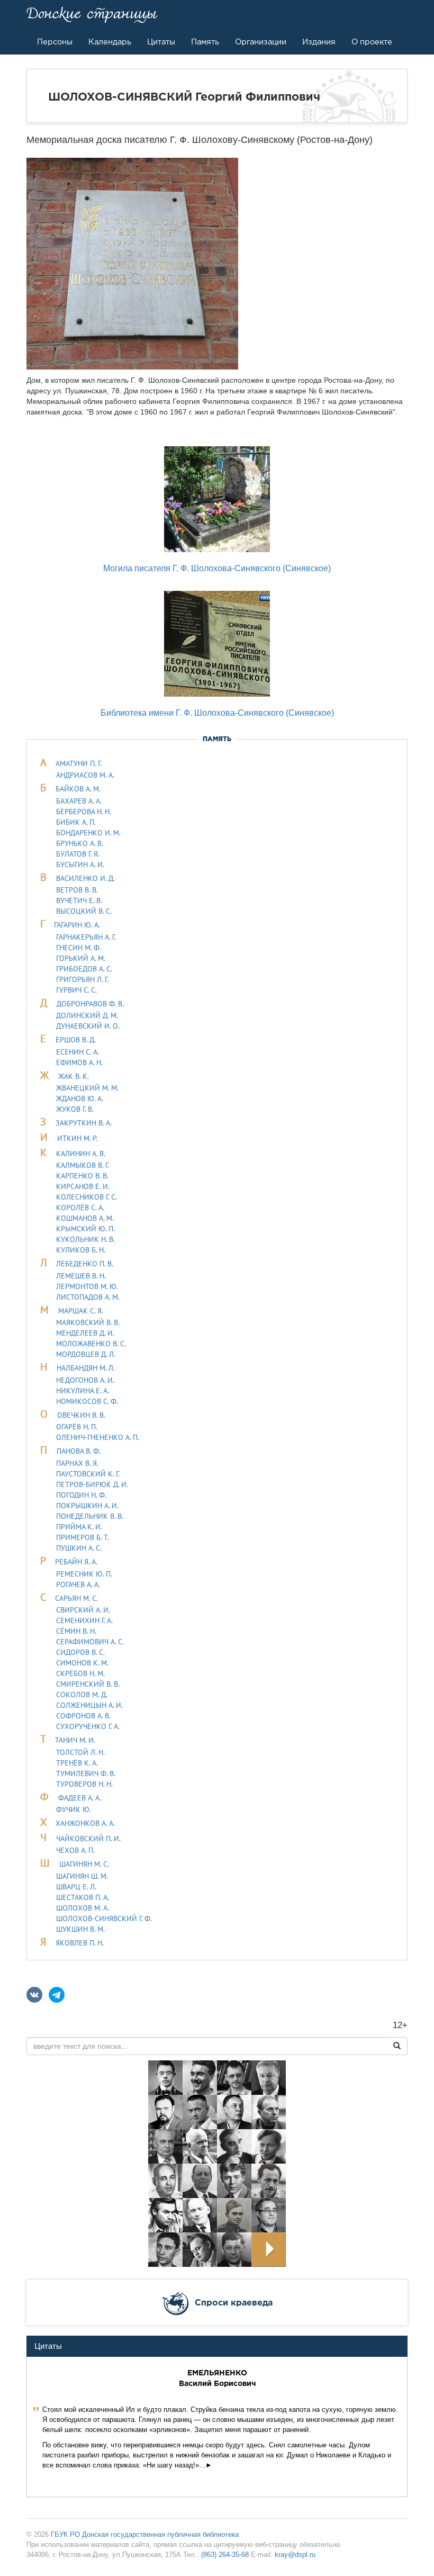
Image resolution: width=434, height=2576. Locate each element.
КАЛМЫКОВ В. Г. (83, 1165)
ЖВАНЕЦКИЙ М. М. (87, 1088)
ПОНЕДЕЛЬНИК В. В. (90, 1516)
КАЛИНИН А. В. (81, 1154)
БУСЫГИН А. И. (80, 864)
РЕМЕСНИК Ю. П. (84, 1574)
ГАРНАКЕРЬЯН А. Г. (86, 937)
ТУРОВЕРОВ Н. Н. (84, 1784)
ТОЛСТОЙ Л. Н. (80, 1752)
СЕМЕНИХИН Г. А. (84, 1620)
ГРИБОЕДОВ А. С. (84, 969)
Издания (319, 42)
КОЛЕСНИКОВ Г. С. (87, 1197)
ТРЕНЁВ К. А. (77, 1763)
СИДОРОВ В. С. (80, 1652)
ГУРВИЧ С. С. (76, 990)
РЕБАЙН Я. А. (76, 1562)
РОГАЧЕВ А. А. (78, 1584)
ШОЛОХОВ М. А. (83, 1908)
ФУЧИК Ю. (74, 1809)
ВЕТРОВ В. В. (77, 890)
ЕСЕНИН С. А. (78, 1052)
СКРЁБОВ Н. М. (80, 1673)
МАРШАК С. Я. (81, 1311)
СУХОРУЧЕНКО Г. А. (88, 1726)
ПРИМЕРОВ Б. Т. (83, 1537)
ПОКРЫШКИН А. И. (87, 1506)
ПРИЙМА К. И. (79, 1527)
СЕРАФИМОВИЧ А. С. (90, 1642)
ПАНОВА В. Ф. (79, 1451)
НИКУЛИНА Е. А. (83, 1391)
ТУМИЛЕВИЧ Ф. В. (86, 1773)
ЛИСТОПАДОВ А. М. (88, 1297)
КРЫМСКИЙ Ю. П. (85, 1229)
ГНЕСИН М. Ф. (79, 948)
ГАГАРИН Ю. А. (77, 925)
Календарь (110, 42)
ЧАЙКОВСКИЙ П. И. (88, 1839)
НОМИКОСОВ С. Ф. (87, 1401)
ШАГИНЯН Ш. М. (82, 1876)
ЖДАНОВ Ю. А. (80, 1098)
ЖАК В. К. (74, 1076)
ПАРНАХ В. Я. (77, 1463)
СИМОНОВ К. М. (82, 1663)
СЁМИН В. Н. (76, 1631)
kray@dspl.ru (295, 2555)
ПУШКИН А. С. (79, 1548)
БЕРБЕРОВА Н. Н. (84, 812)
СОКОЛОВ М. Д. (82, 1695)
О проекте (372, 42)
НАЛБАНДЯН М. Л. (86, 1368)
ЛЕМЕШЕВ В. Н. (81, 1276)
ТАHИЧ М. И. (75, 1740)
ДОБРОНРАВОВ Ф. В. (90, 1004)
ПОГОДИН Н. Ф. (81, 1495)
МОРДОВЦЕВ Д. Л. (86, 1354)
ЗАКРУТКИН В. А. (84, 1123)
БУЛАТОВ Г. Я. (78, 854)
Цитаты (161, 42)
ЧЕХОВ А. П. (75, 1850)
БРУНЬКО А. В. (80, 843)
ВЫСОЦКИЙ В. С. (84, 911)
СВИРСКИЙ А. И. (83, 1610)
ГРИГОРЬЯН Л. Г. (82, 979)
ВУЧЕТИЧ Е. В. (79, 900)
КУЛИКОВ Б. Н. (81, 1250)
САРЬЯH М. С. (76, 1598)
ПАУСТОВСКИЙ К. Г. (88, 1474)
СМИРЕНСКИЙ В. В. (88, 1684)
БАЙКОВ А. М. (78, 789)
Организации (261, 42)
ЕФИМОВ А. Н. (79, 1062)
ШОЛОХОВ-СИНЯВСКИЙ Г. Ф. (104, 1919)
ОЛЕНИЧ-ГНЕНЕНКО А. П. (98, 1437)
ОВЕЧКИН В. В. (81, 1415)
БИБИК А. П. (76, 822)
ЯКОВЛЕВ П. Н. (80, 1943)
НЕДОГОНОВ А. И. (85, 1380)
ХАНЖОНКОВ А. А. (85, 1823)
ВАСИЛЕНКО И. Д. (85, 878)
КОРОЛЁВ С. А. (80, 1208)
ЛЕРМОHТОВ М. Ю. (87, 1286)
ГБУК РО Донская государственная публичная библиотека (145, 2534)
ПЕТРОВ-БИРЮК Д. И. (92, 1484)
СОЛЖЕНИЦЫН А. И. (89, 1705)
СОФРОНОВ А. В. (83, 1716)
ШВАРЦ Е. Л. (76, 1887)
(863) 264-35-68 (225, 2555)
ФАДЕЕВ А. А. (80, 1798)
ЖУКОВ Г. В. (75, 1109)
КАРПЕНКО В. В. (82, 1176)
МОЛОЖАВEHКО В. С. (91, 1344)
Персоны (55, 42)
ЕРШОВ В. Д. (76, 1040)
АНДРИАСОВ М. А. (85, 775)
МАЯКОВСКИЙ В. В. (88, 1322)
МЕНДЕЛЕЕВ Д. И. (85, 1333)
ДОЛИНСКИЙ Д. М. (87, 1015)
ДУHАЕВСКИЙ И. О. (88, 1026)
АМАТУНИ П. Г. (79, 763)
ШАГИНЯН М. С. (84, 1864)
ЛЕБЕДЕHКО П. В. (85, 1264)
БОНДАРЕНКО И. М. (88, 833)
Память (205, 42)
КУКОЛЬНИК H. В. (85, 1239)
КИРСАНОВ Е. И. (83, 1186)
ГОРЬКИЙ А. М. (81, 958)
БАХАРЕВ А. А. (79, 801)
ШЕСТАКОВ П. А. (83, 1897)
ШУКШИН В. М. (80, 1929)
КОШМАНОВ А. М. (85, 1218)
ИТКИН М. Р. (77, 1138)
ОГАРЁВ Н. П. (77, 1427)
